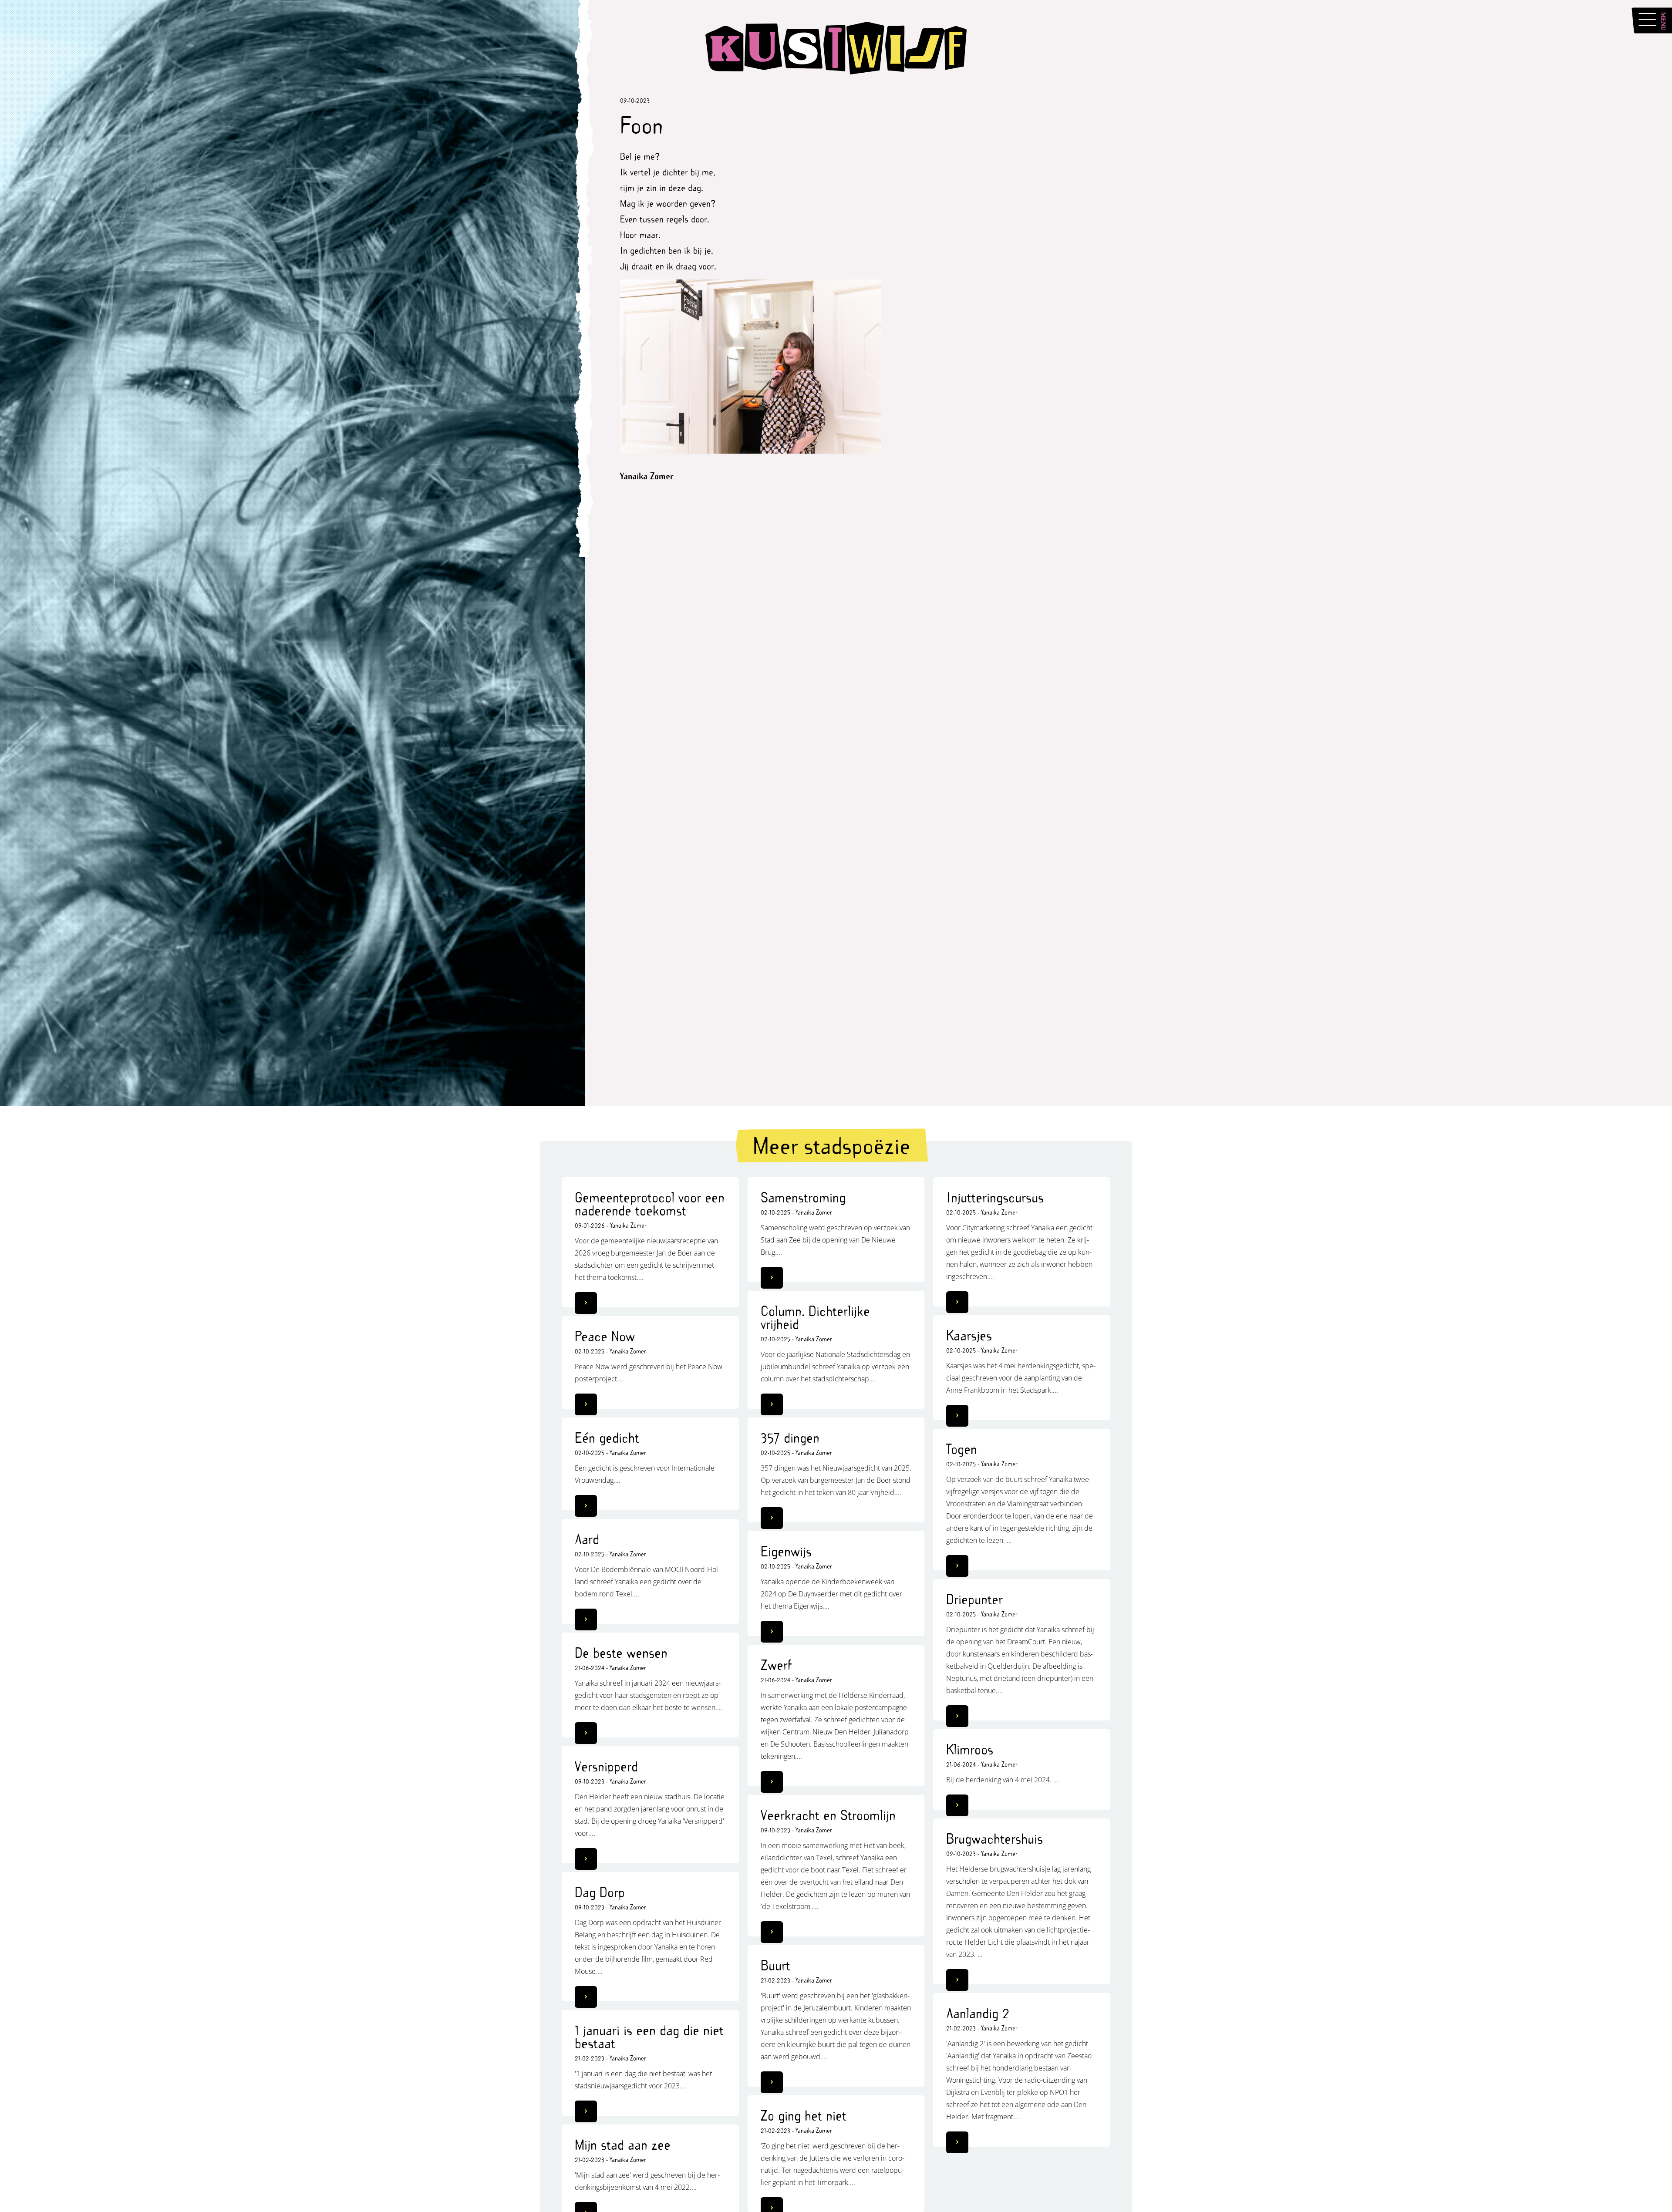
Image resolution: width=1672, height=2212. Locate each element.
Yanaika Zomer (628, 1225)
